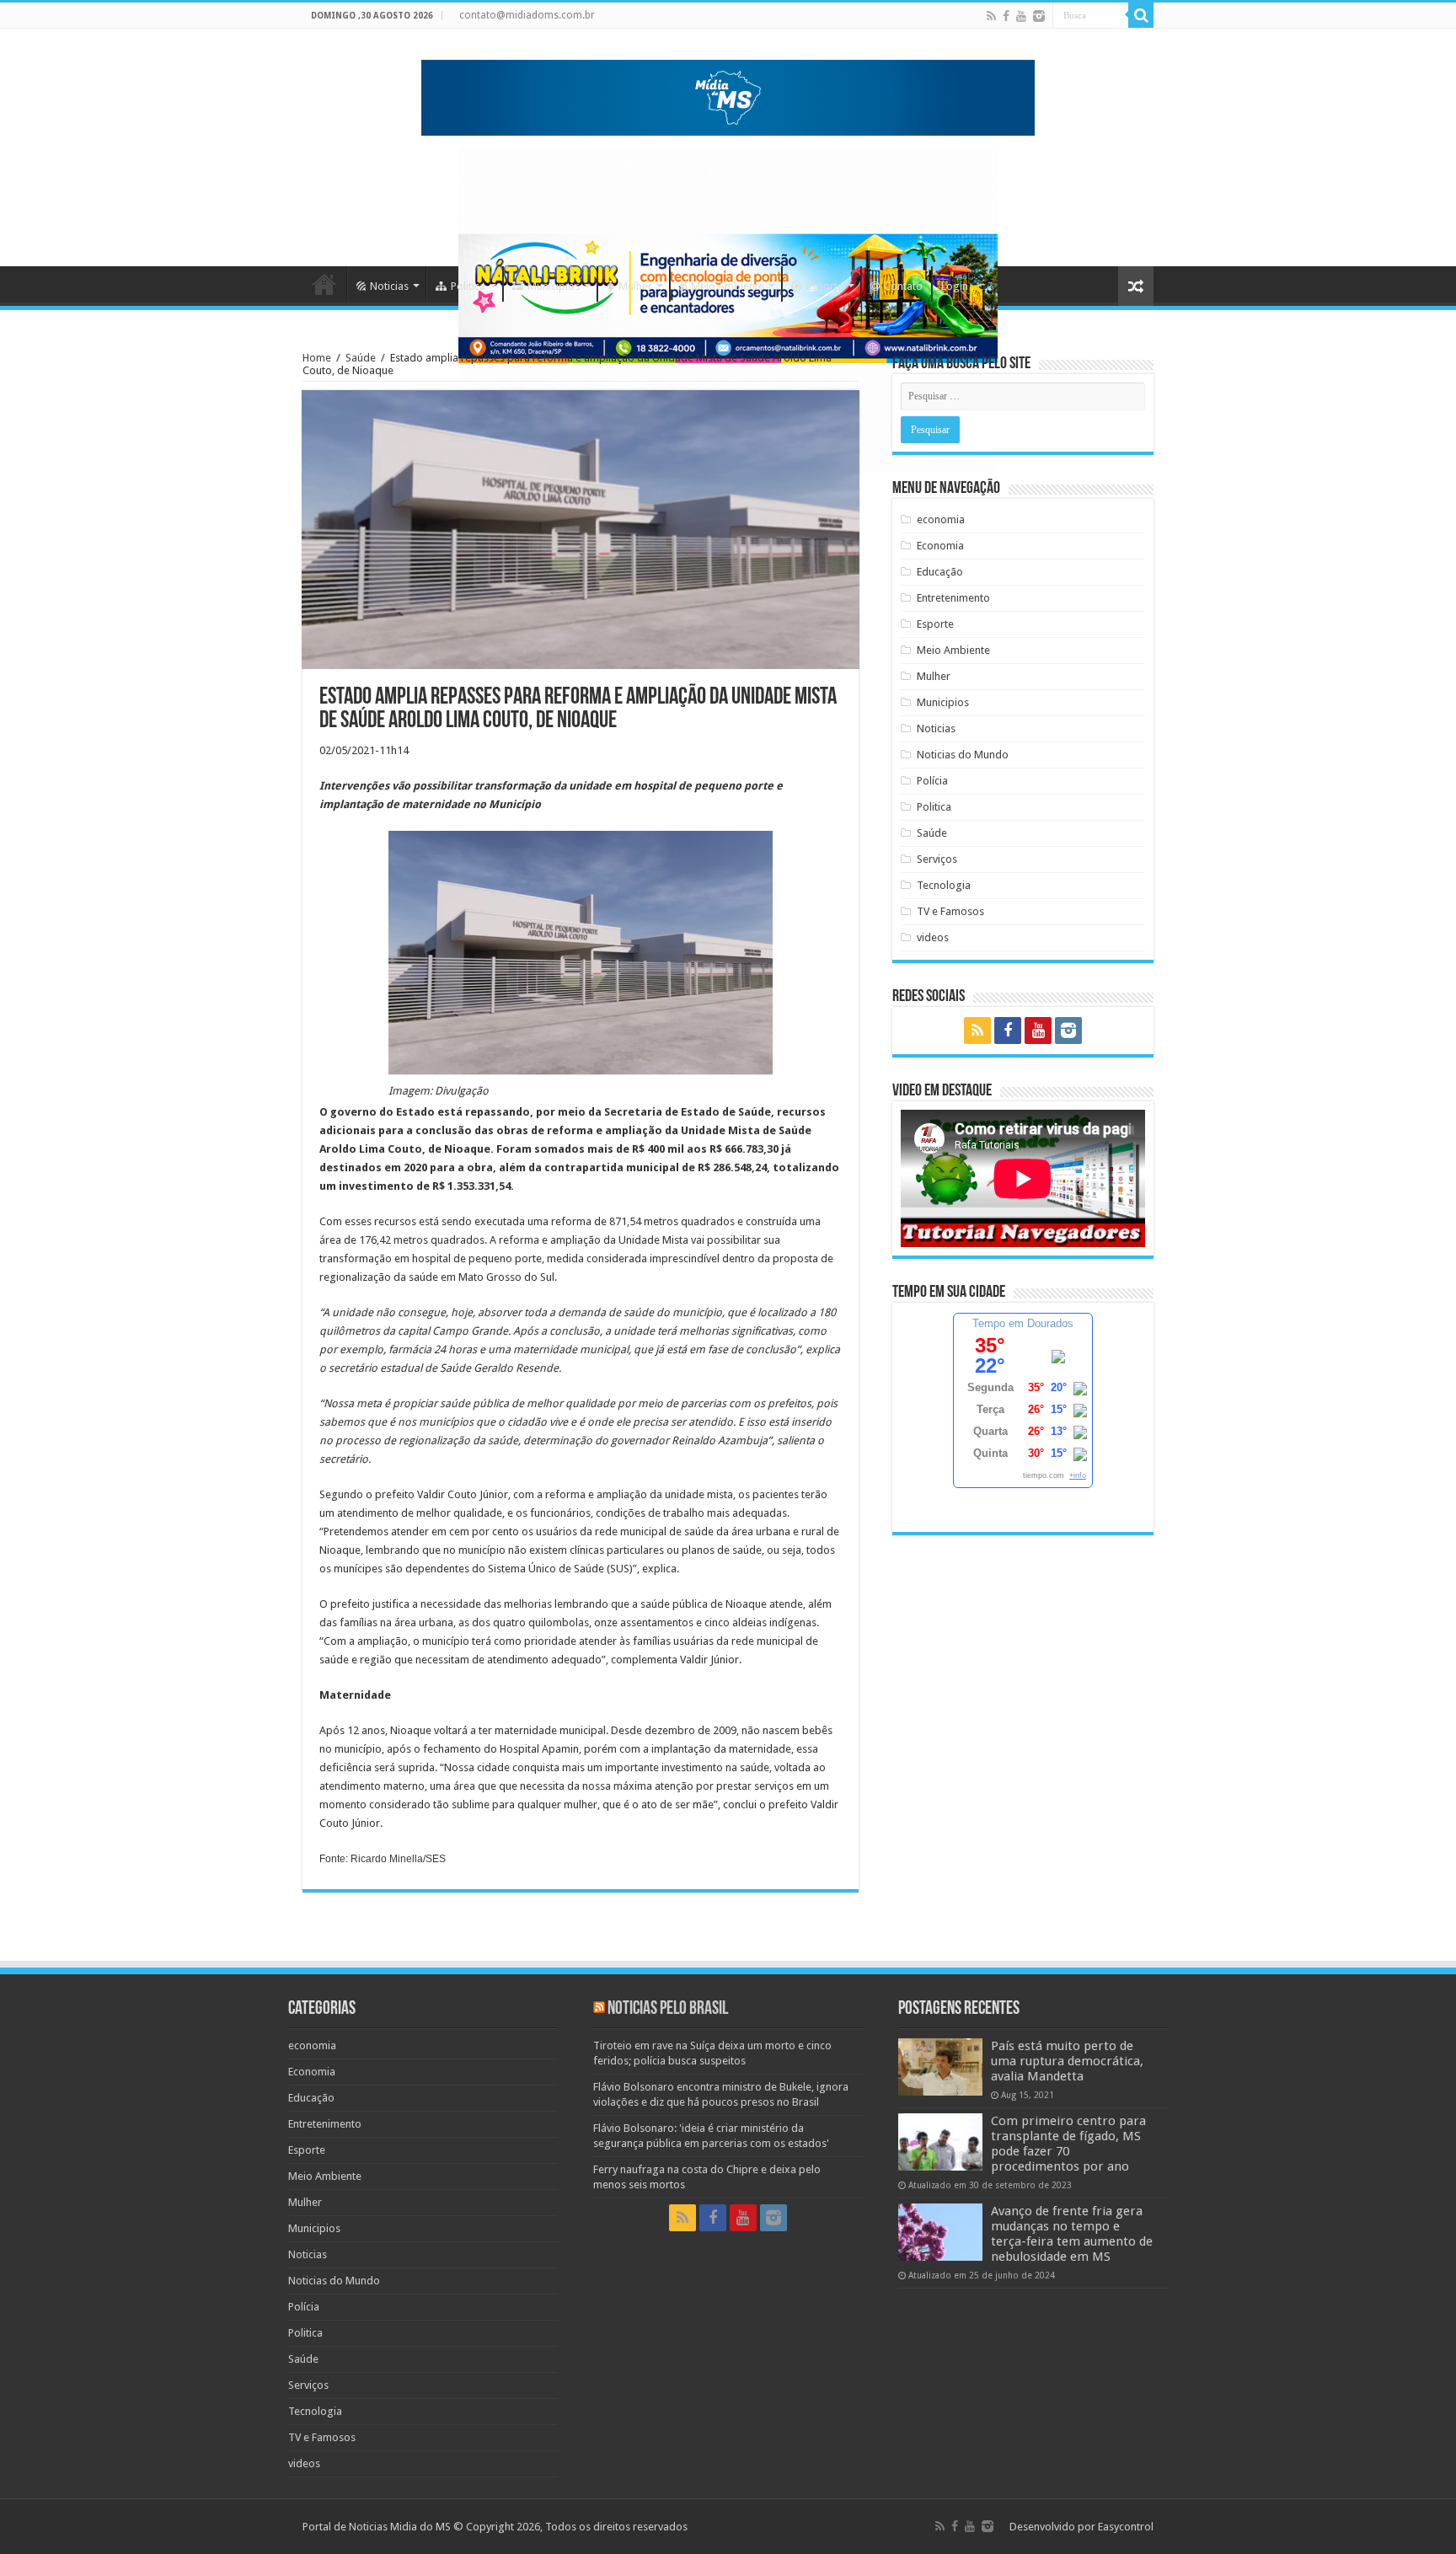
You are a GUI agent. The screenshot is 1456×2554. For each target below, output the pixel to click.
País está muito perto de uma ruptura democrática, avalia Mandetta (1067, 2061)
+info (1078, 1475)
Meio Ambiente (728, 286)
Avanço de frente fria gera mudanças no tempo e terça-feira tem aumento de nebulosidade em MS (1072, 2234)
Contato (903, 286)
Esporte (825, 286)
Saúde (361, 358)
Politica (468, 286)
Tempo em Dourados (1023, 1323)
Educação (940, 572)
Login (955, 286)
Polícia (932, 781)
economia (941, 519)
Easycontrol (1126, 2527)
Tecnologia (944, 885)
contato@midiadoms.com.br (527, 15)
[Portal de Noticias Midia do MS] (728, 94)
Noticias (389, 286)
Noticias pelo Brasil (668, 2009)
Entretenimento (953, 598)
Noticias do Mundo (963, 755)
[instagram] (1039, 16)
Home (324, 284)
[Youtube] (1021, 16)
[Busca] (1141, 15)
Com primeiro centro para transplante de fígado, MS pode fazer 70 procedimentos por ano (1068, 2144)
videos (933, 937)
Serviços (937, 859)
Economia (940, 546)
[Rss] (991, 16)
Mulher (635, 286)
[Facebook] (1006, 16)
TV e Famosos (950, 911)
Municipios (554, 286)
